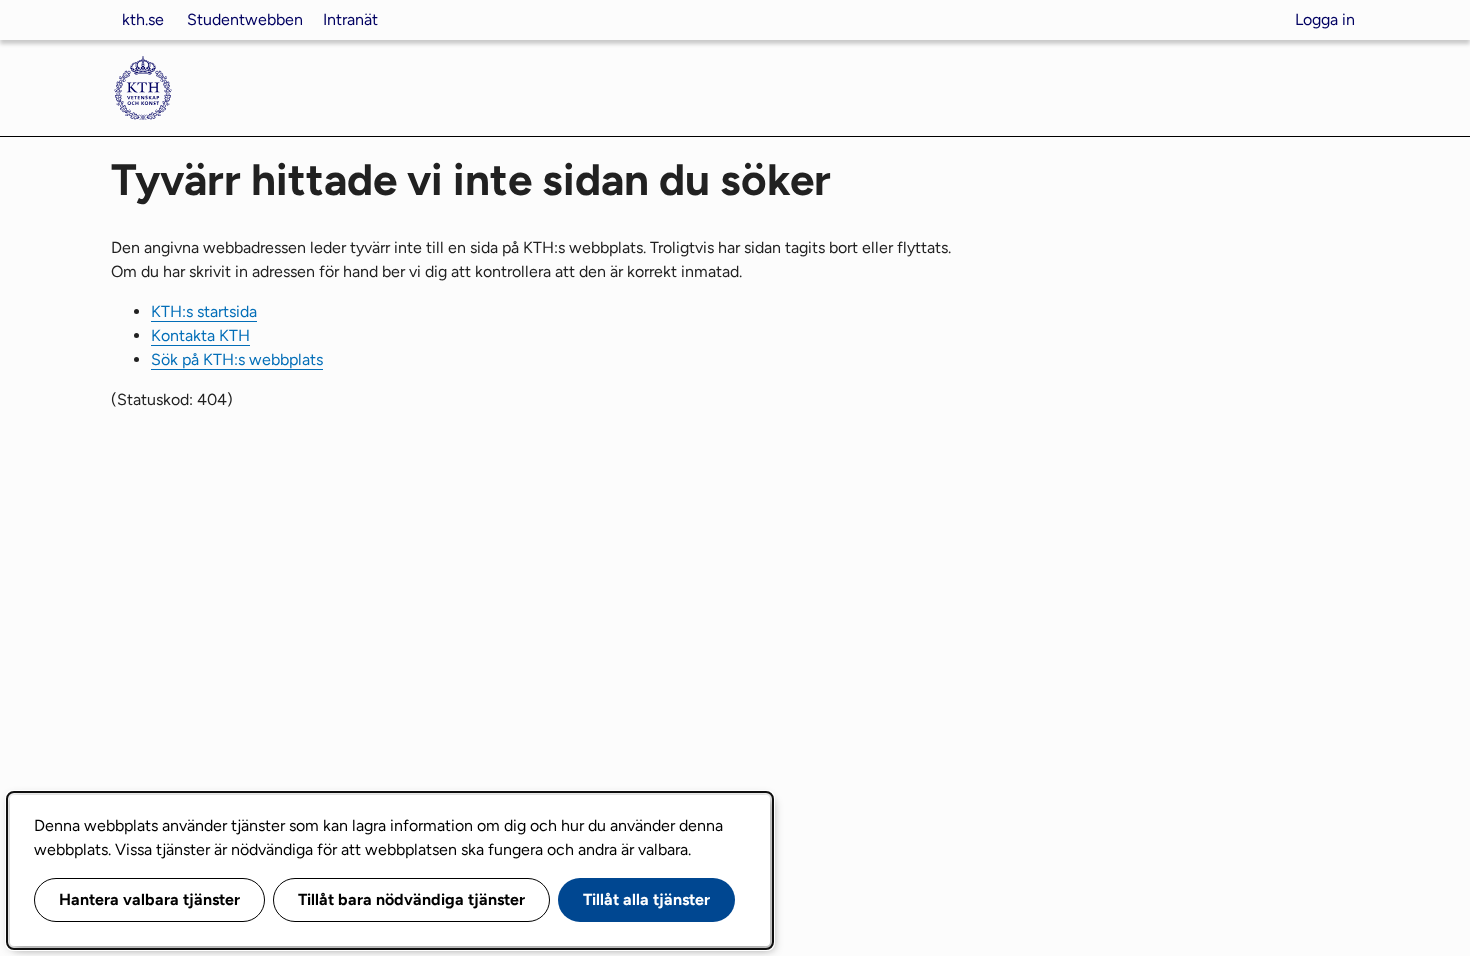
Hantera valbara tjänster (149, 899)
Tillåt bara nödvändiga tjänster (411, 899)
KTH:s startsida (204, 311)
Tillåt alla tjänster (646, 899)
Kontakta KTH (200, 335)
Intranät (350, 19)
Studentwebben (245, 19)
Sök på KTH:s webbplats (237, 359)
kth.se (143, 19)
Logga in (1325, 19)
